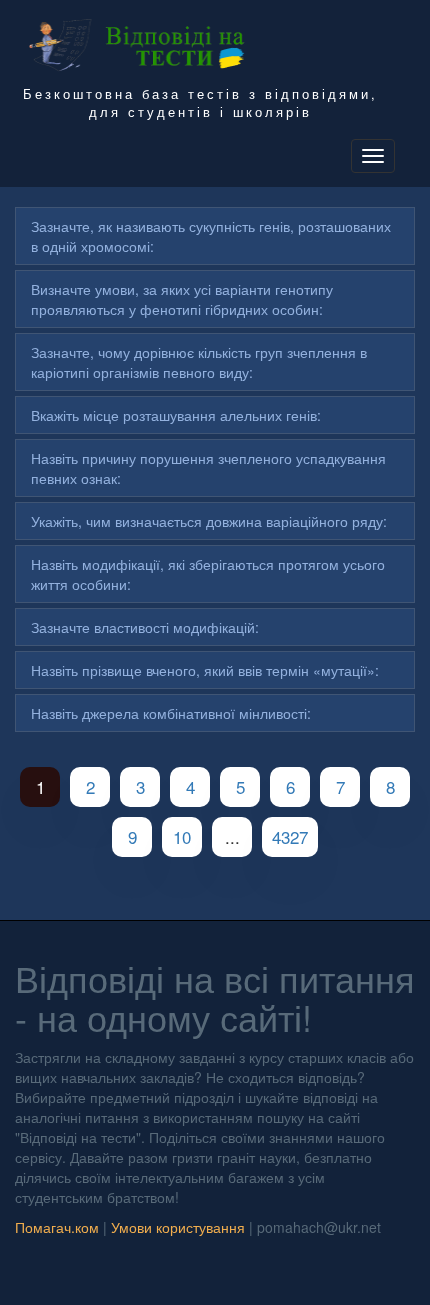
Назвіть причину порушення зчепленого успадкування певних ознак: (208, 468)
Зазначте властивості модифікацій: (145, 627)
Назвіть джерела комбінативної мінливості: (171, 713)
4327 (290, 836)
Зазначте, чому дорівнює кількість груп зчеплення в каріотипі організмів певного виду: (199, 362)
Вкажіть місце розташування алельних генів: (176, 415)
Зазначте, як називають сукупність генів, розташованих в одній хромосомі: (211, 236)
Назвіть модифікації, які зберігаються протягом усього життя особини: (208, 574)
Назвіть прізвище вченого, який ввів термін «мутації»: (205, 670)
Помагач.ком (57, 1227)
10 (182, 836)
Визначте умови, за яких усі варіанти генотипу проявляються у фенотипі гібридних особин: (182, 299)
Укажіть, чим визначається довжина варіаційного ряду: (209, 521)
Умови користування (178, 1227)
